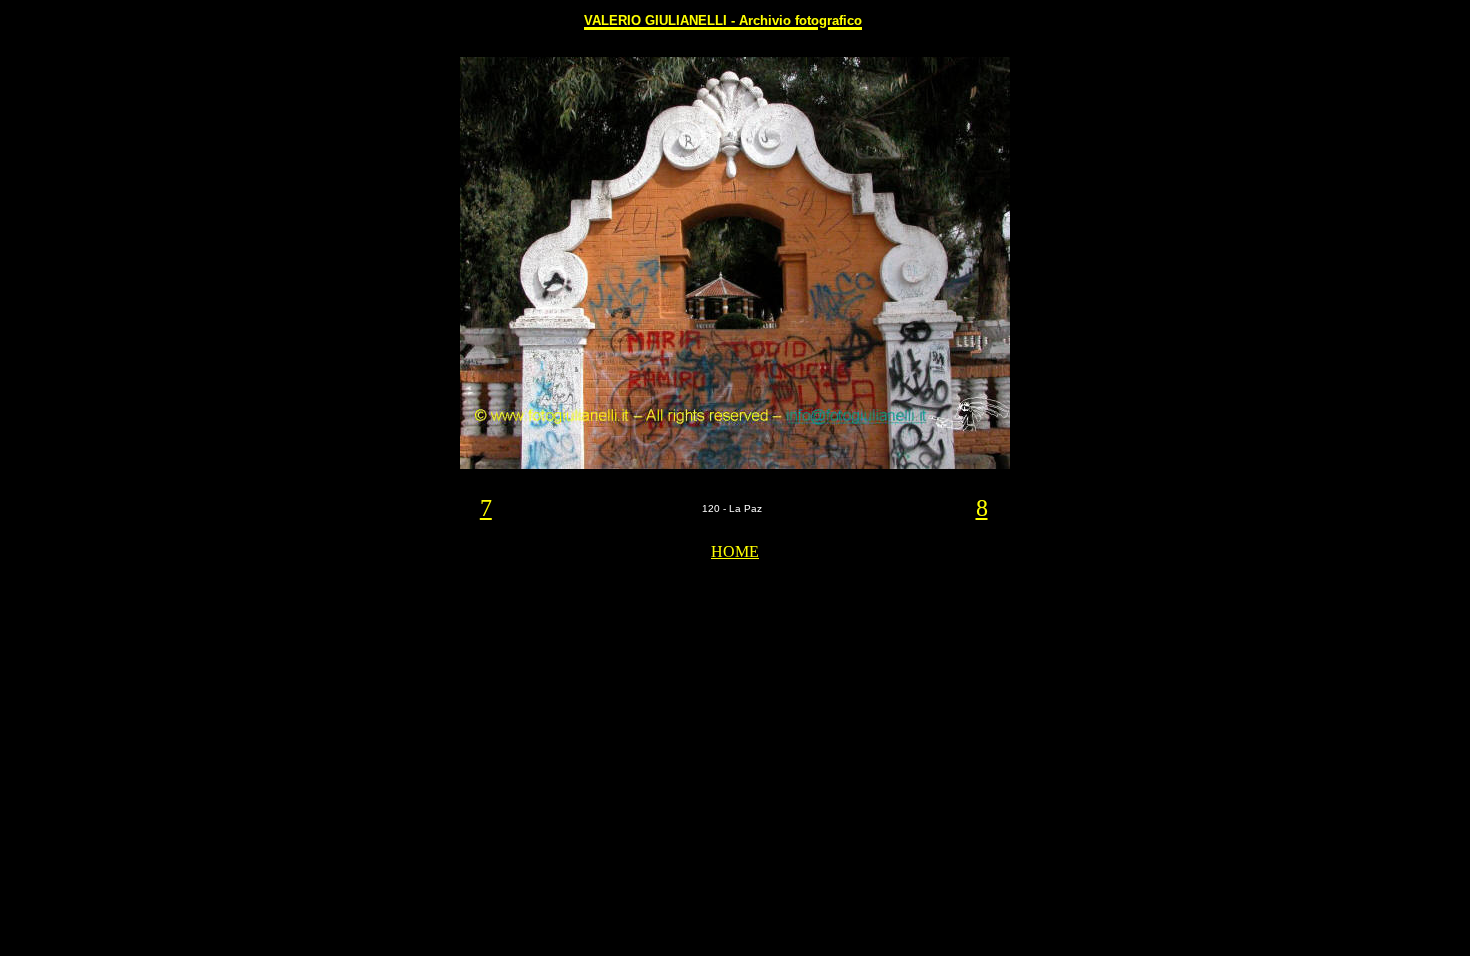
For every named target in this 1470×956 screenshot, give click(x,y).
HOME (735, 551)
